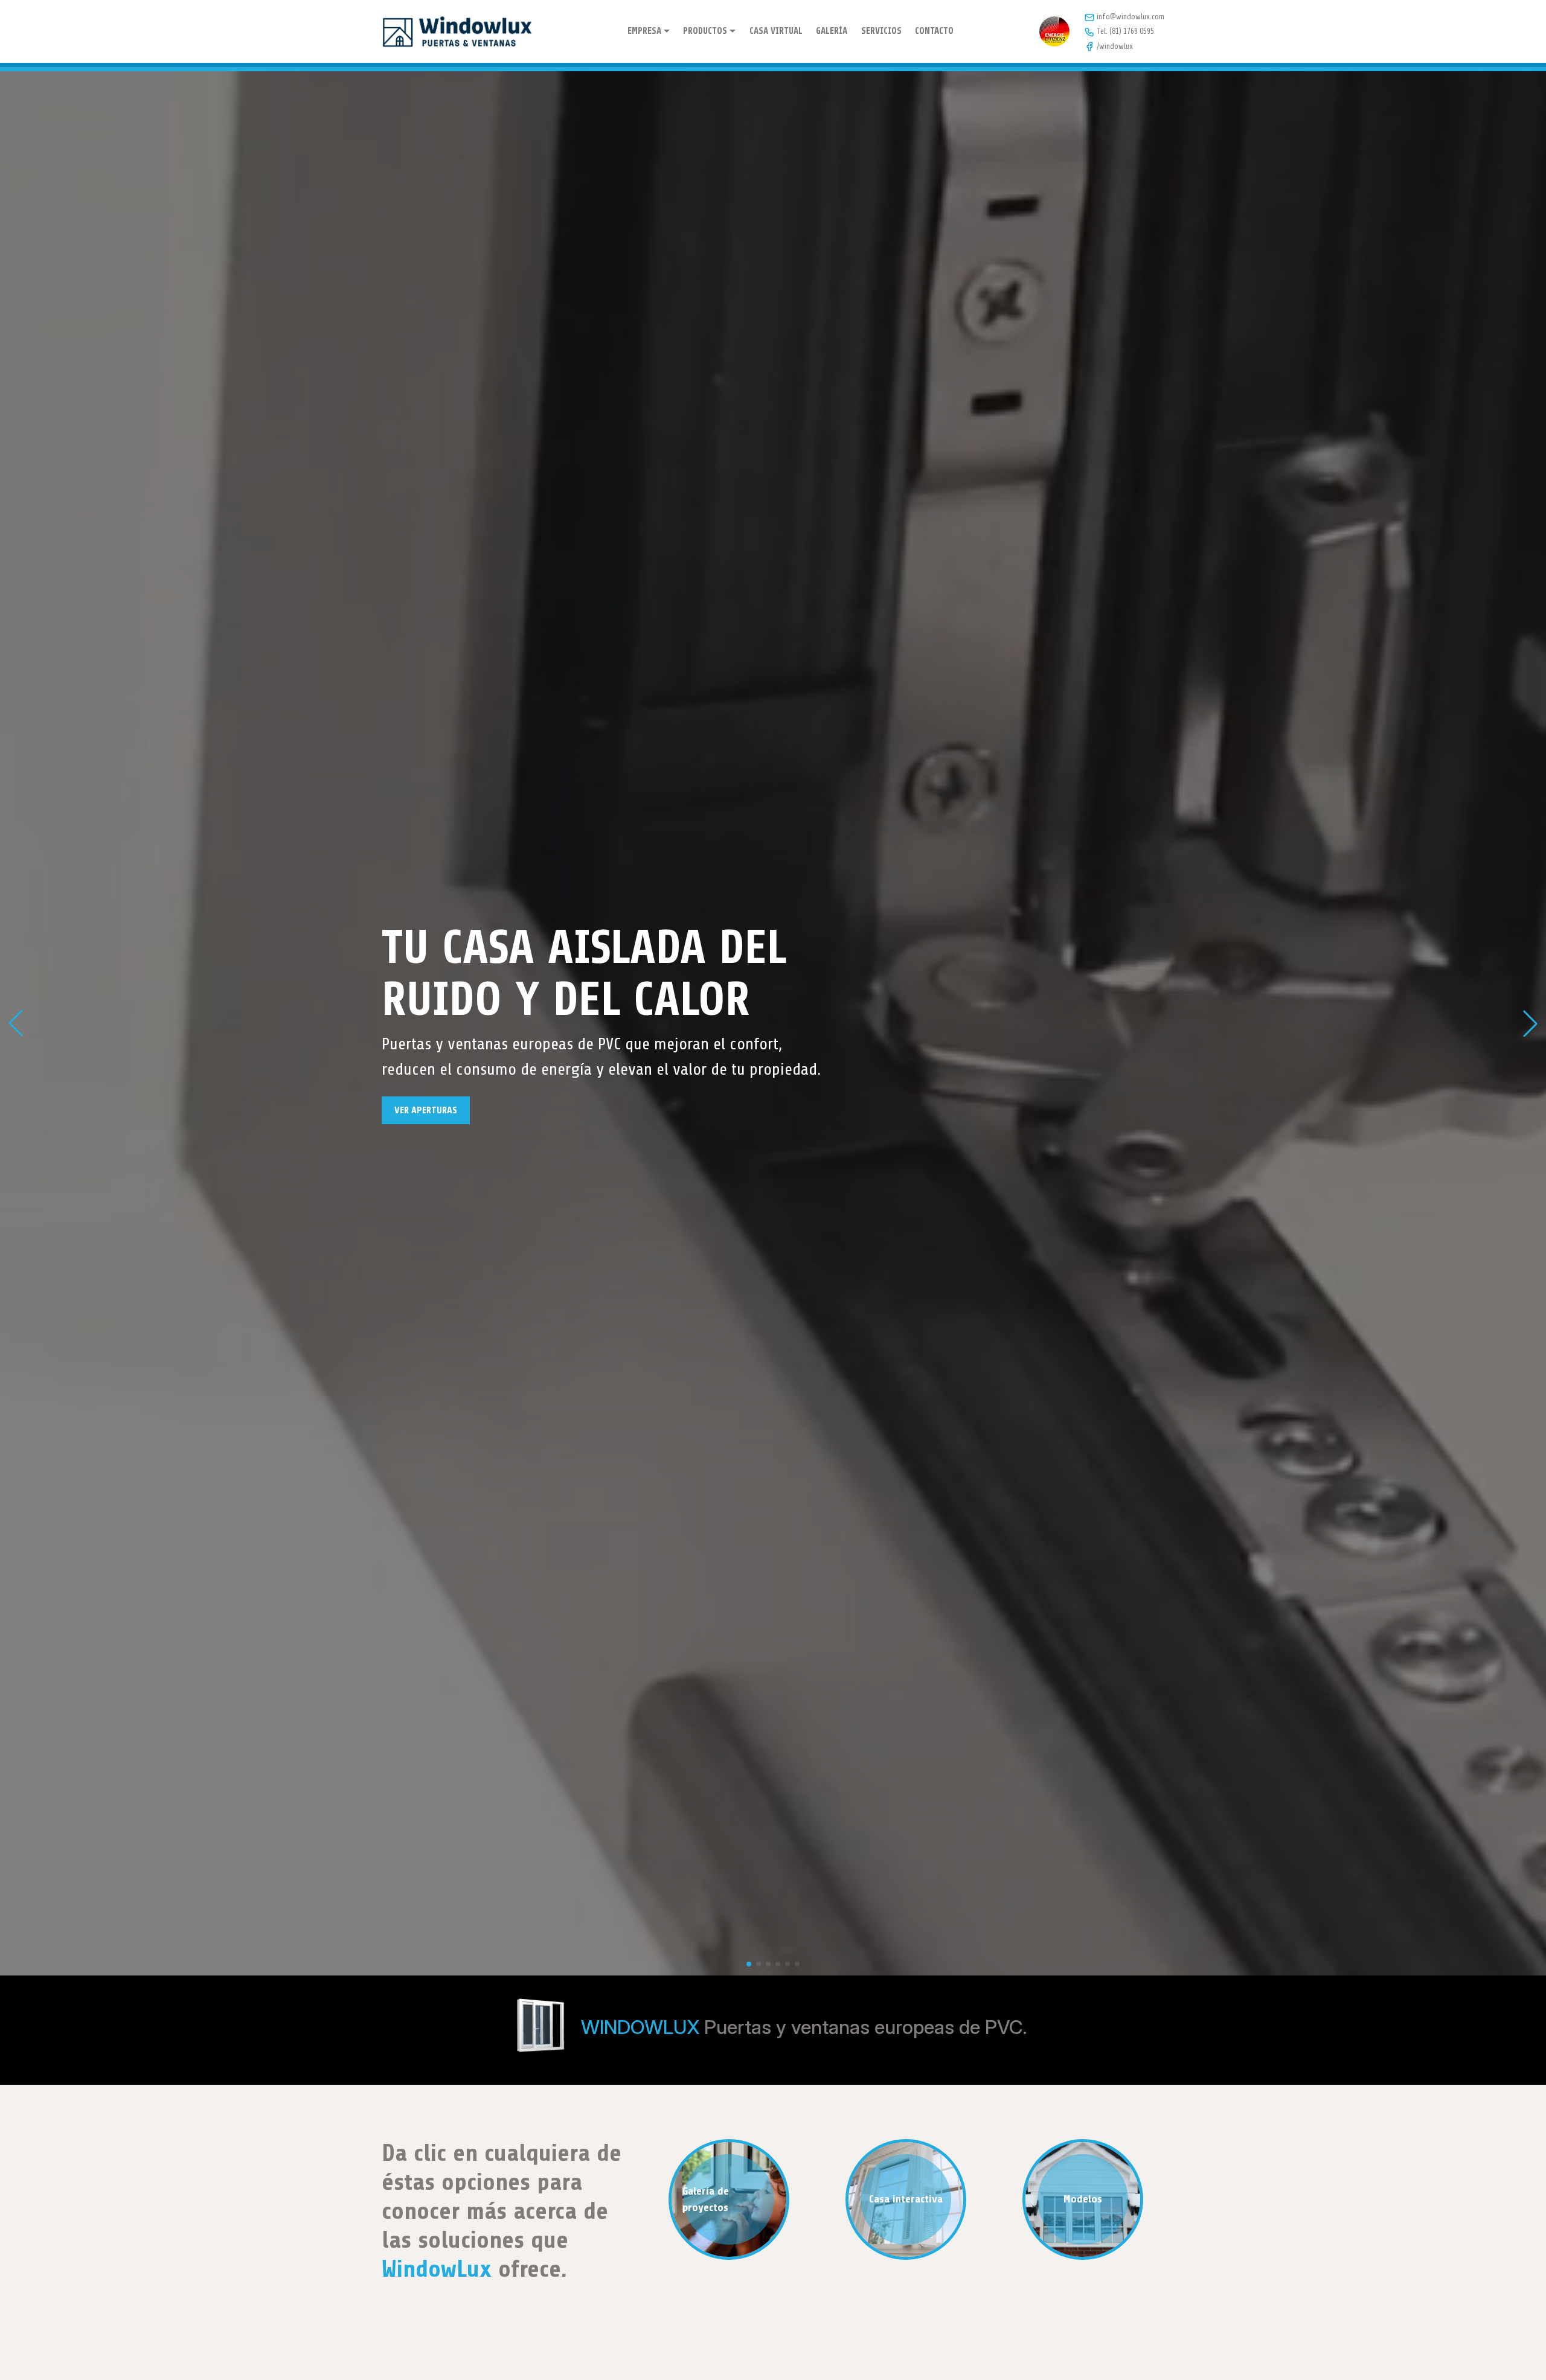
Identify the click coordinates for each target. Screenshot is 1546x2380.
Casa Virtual (776, 31)
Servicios (881, 31)
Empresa (644, 31)
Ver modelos (421, 1123)
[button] (16, 1023)
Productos (705, 31)
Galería (832, 31)
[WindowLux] (457, 31)
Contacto (934, 31)
